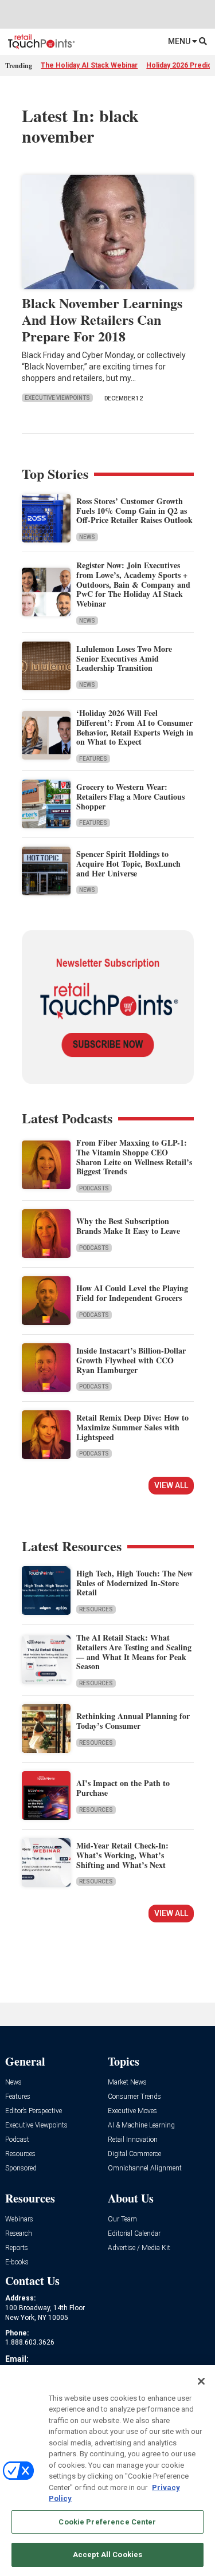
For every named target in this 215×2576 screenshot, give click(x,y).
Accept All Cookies (107, 2555)
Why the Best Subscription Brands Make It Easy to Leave (128, 1226)
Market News (127, 2083)
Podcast (17, 2140)
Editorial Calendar (134, 2234)
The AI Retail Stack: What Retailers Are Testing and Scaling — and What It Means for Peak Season (134, 1652)
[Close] (201, 2381)
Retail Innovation (133, 2140)
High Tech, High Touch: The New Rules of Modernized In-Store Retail (134, 1583)
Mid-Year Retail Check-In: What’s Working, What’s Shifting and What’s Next (122, 1855)
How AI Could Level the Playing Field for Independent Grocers (132, 1293)
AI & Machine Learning (141, 2125)
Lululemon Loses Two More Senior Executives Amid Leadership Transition (124, 658)
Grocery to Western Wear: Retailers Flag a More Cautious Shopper (130, 797)
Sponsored (21, 2168)
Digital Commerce (134, 2154)
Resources (96, 1609)
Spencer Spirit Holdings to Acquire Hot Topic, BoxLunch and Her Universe (128, 864)
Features (93, 759)
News (87, 537)
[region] (107, 2471)
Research (19, 2234)
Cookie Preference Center (107, 2522)
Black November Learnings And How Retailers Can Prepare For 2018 (102, 319)
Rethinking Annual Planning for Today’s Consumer (133, 1721)
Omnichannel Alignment (145, 2168)
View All (171, 1485)
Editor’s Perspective (34, 2111)
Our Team (122, 2219)
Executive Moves (132, 2111)
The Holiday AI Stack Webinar (89, 65)
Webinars (19, 2219)
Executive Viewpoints (57, 398)
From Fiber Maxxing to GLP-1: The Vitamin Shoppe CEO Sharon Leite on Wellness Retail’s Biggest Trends (134, 1157)
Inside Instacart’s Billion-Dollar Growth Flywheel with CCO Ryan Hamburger (131, 1360)
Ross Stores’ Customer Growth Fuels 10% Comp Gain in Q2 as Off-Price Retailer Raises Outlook (134, 511)
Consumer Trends (134, 2097)
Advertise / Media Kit (139, 2248)
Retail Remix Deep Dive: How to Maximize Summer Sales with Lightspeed (132, 1427)
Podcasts (94, 1188)
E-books (17, 2262)
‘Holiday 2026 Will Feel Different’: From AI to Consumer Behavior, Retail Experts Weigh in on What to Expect (135, 727)
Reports (17, 2248)
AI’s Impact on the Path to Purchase (123, 1788)
